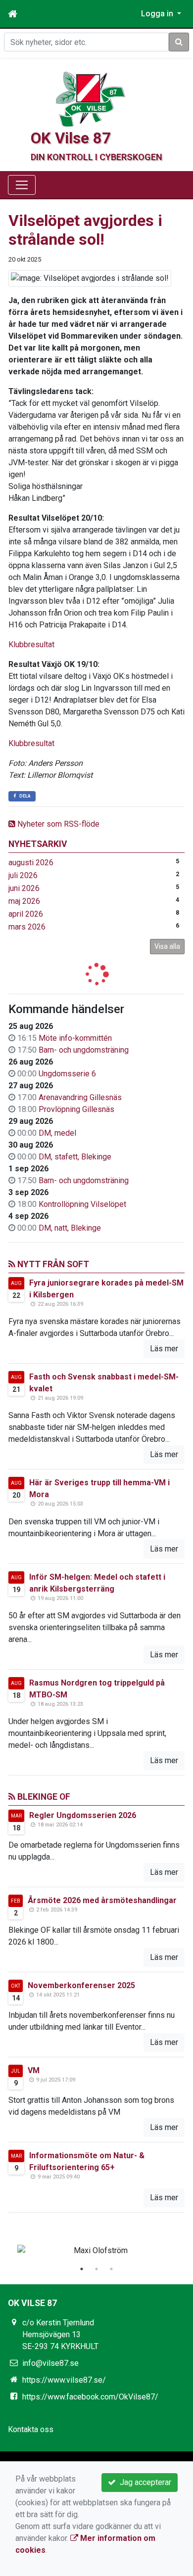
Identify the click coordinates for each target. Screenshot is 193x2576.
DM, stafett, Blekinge (75, 1157)
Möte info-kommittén (75, 1038)
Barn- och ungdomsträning (84, 1050)
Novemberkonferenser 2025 (81, 1985)
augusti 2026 (31, 863)
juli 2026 (23, 875)
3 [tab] (111, 2269)
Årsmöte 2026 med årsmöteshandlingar (102, 1900)
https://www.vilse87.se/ (64, 2380)
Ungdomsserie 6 (67, 1074)
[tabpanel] (96, 2251)
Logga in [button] (158, 14)
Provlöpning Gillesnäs (76, 1109)
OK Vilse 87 (71, 138)
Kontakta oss (31, 2429)
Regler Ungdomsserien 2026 (83, 1815)
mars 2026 (27, 927)
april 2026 (26, 914)
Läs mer (164, 1349)
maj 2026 (24, 901)
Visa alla (167, 946)
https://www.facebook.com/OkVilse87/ (90, 2397)
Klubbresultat (31, 644)
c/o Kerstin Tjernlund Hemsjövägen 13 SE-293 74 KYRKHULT (60, 2334)
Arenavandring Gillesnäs (80, 1097)
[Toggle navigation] (22, 185)
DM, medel (57, 1133)
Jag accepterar (144, 2482)
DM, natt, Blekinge (70, 1228)
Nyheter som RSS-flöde (57, 824)
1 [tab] (82, 2269)
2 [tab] (96, 2269)
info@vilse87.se (50, 2363)
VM (34, 2070)
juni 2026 (24, 888)
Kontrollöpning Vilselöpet (82, 1204)
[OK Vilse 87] (91, 99)
